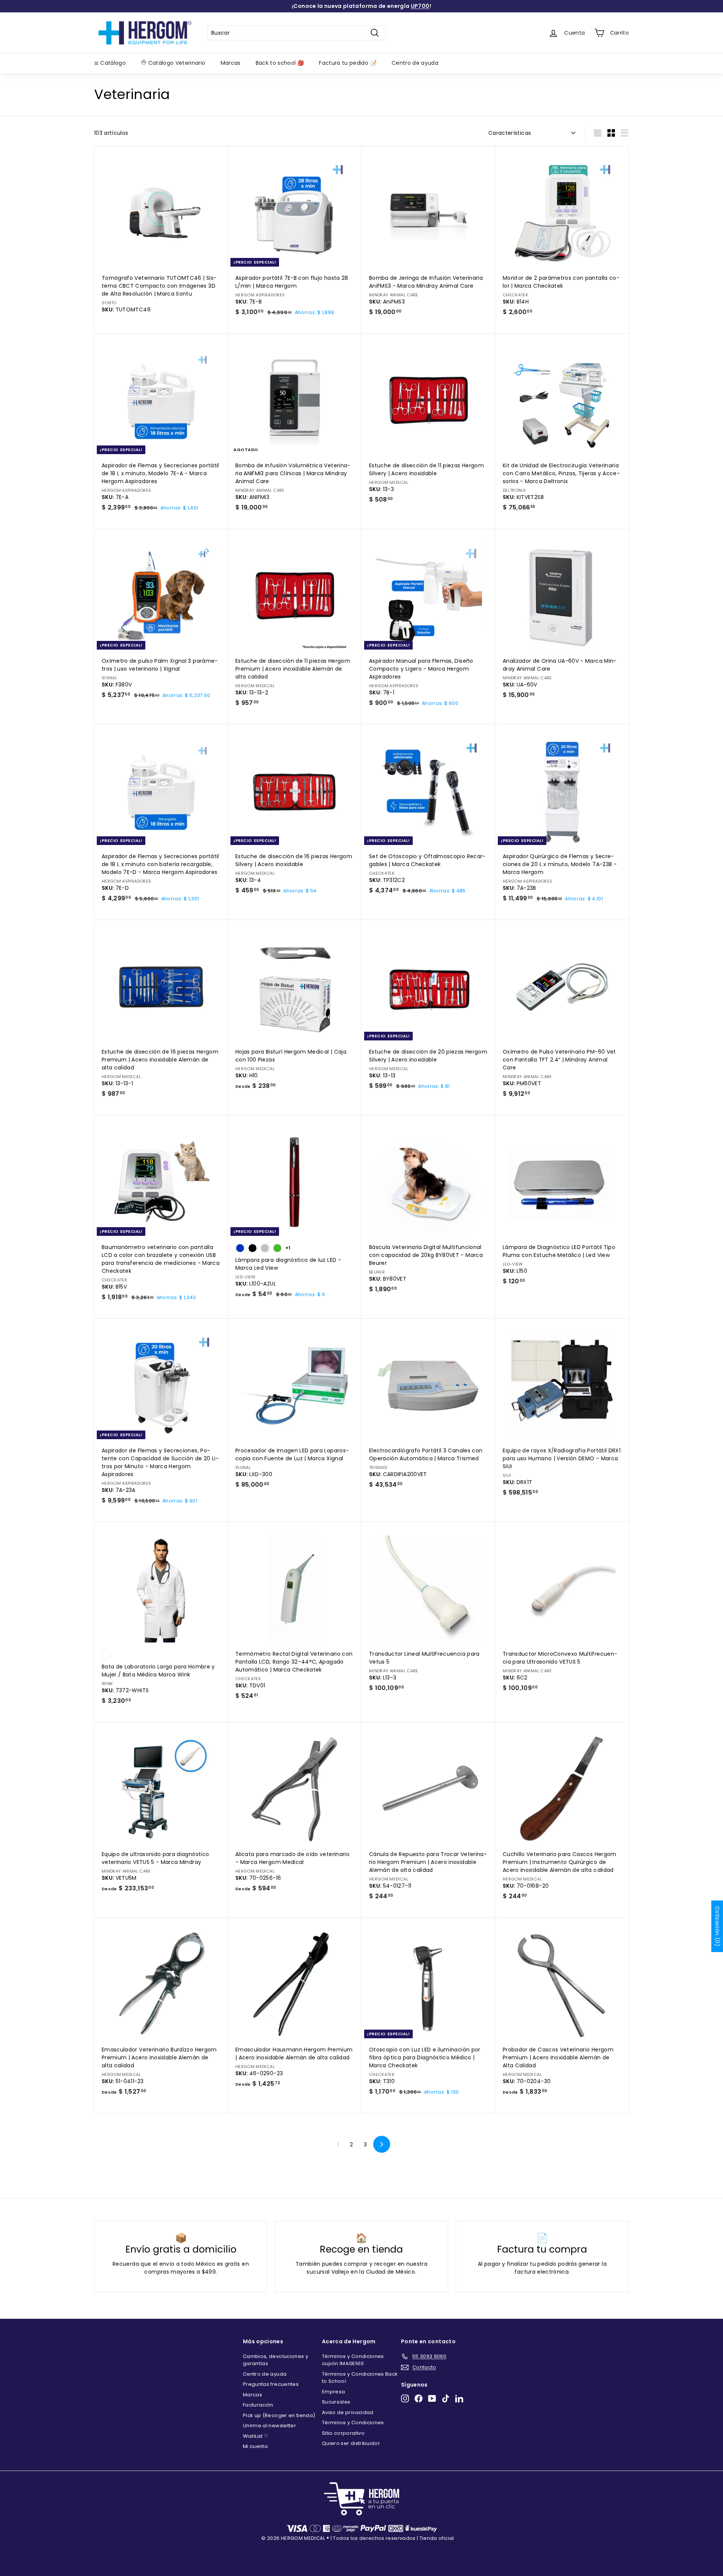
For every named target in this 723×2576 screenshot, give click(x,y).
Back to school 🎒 (280, 63)
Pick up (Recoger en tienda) (279, 2415)
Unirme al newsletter (269, 2426)
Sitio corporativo (343, 2433)
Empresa (333, 2392)
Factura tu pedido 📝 (348, 63)
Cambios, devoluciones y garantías (275, 2360)
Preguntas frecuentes (271, 2384)
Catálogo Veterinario (176, 63)
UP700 (420, 6)
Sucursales (336, 2402)
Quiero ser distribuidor (351, 2443)
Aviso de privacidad (348, 2412)
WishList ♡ (256, 2436)
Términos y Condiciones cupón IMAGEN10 (353, 2360)
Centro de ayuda (415, 63)
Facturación (258, 2405)
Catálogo (112, 63)
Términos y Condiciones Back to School (360, 2378)
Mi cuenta (255, 2446)
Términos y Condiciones (353, 2423)
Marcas (231, 63)
